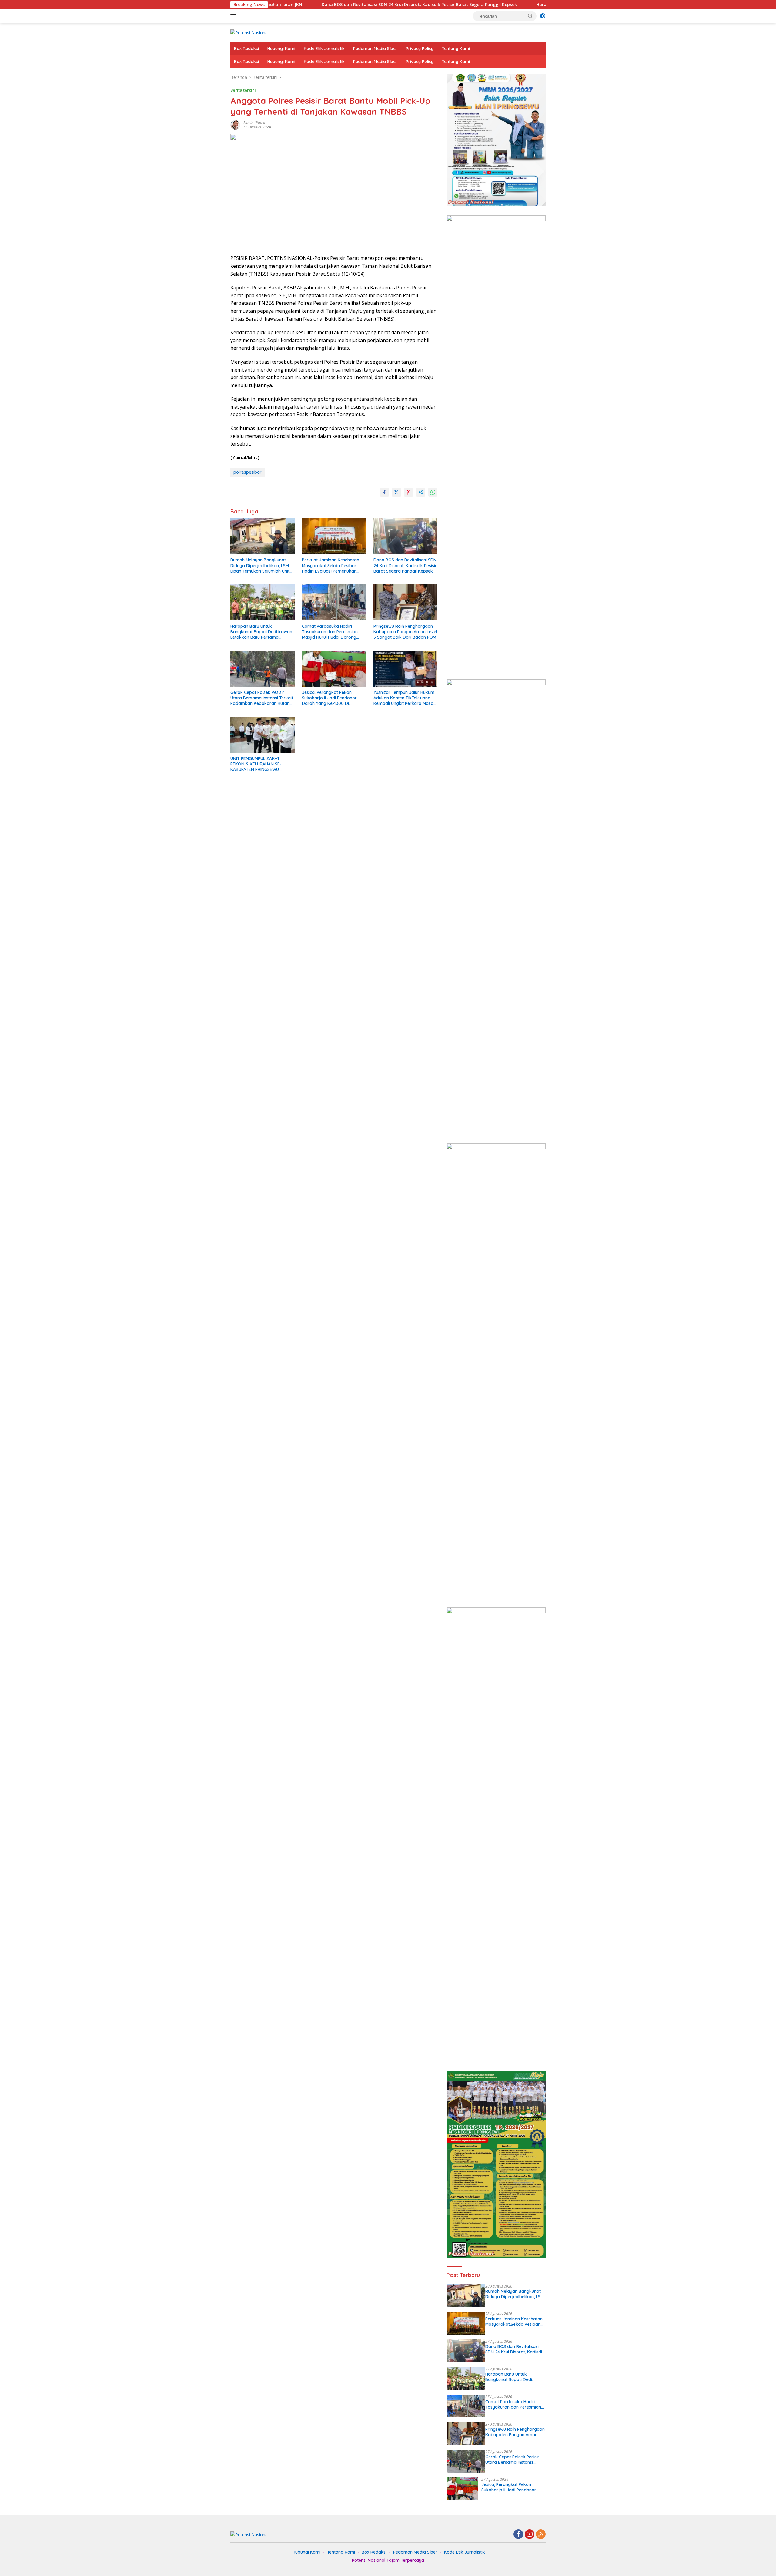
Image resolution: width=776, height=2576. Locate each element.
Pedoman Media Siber (375, 49)
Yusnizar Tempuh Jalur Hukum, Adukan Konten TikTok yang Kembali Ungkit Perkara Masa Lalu (404, 698)
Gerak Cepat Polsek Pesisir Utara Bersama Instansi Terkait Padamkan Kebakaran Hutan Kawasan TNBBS (262, 698)
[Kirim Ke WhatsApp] (433, 492)
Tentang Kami (456, 49)
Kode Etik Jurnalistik (324, 49)
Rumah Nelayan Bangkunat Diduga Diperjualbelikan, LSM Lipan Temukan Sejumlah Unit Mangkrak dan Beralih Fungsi (260, 565)
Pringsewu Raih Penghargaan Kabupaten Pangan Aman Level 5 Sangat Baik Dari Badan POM (405, 632)
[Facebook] (518, 2535)
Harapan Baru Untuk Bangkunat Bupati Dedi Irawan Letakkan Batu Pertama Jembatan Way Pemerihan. (459, 5)
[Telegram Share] (421, 492)
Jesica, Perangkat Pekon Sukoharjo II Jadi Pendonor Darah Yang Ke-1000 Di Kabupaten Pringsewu (329, 698)
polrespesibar (248, 472)
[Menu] (234, 16)
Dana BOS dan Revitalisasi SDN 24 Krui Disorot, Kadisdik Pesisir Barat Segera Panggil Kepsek (405, 565)
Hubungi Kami (281, 49)
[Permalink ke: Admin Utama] (235, 124)
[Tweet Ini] (396, 492)
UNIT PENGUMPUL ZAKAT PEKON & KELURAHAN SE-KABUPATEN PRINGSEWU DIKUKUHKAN (256, 764)
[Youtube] (530, 2535)
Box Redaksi (246, 49)
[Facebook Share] (384, 492)
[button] (530, 16)
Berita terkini (243, 90)
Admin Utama (254, 123)
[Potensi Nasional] (249, 32)
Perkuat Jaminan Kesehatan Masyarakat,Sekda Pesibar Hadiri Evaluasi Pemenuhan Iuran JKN (331, 565)
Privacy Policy (420, 49)
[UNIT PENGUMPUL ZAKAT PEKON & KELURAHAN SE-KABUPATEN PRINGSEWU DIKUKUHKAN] (263, 735)
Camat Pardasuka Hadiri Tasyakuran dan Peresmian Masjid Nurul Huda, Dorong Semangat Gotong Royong (330, 632)
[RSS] (541, 2535)
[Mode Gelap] (543, 16)
